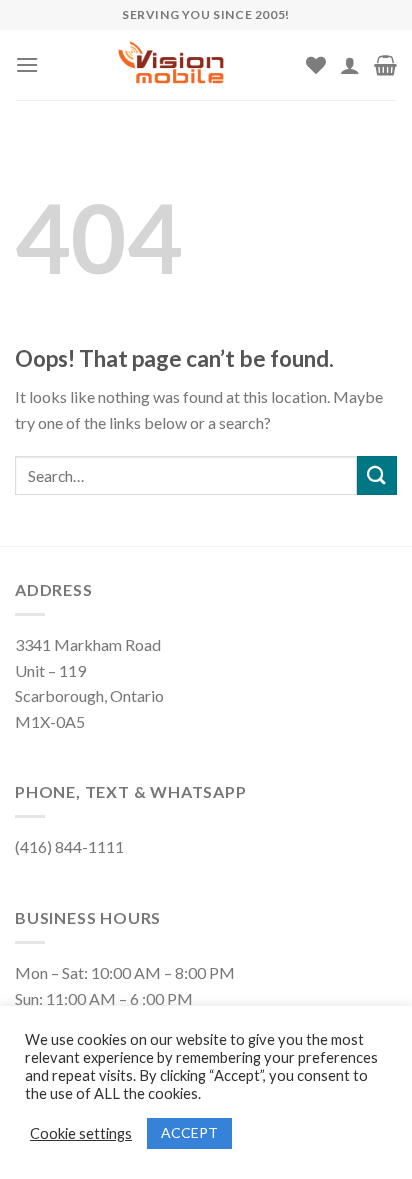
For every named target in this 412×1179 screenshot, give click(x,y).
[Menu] (27, 64)
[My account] (350, 65)
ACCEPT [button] (189, 1132)
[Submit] (377, 475)
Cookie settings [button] (81, 1133)
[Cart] (385, 65)
